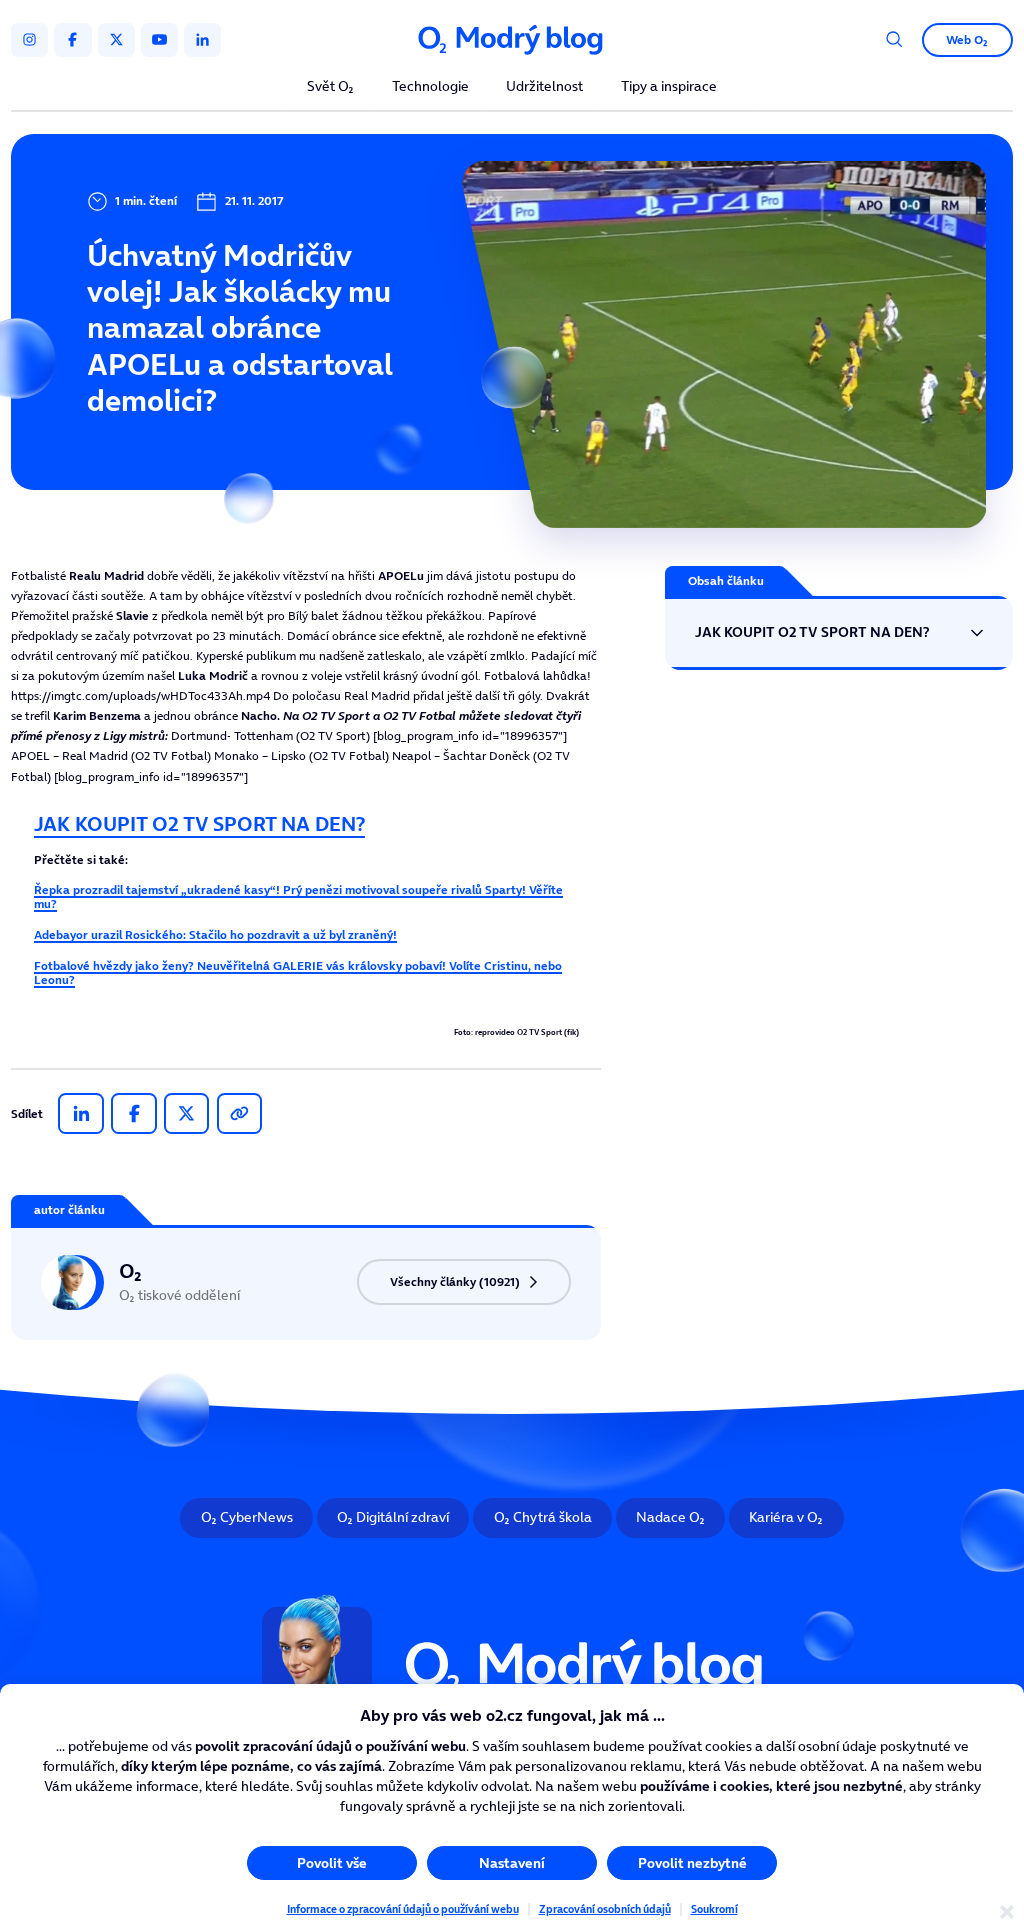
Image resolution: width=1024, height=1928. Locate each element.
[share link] (239, 1114)
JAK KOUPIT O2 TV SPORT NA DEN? (199, 824)
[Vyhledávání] (894, 39)
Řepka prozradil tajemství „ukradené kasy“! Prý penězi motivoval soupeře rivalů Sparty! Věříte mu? (298, 896)
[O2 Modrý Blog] (512, 40)
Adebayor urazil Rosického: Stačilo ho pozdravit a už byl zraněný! (215, 934)
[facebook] (72, 40)
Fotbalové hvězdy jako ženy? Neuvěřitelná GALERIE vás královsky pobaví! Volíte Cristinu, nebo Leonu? (298, 972)
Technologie (430, 87)
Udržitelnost (544, 87)
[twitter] (116, 40)
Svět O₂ (330, 87)
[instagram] (29, 40)
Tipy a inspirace (669, 87)
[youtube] (159, 40)
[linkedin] (202, 40)
